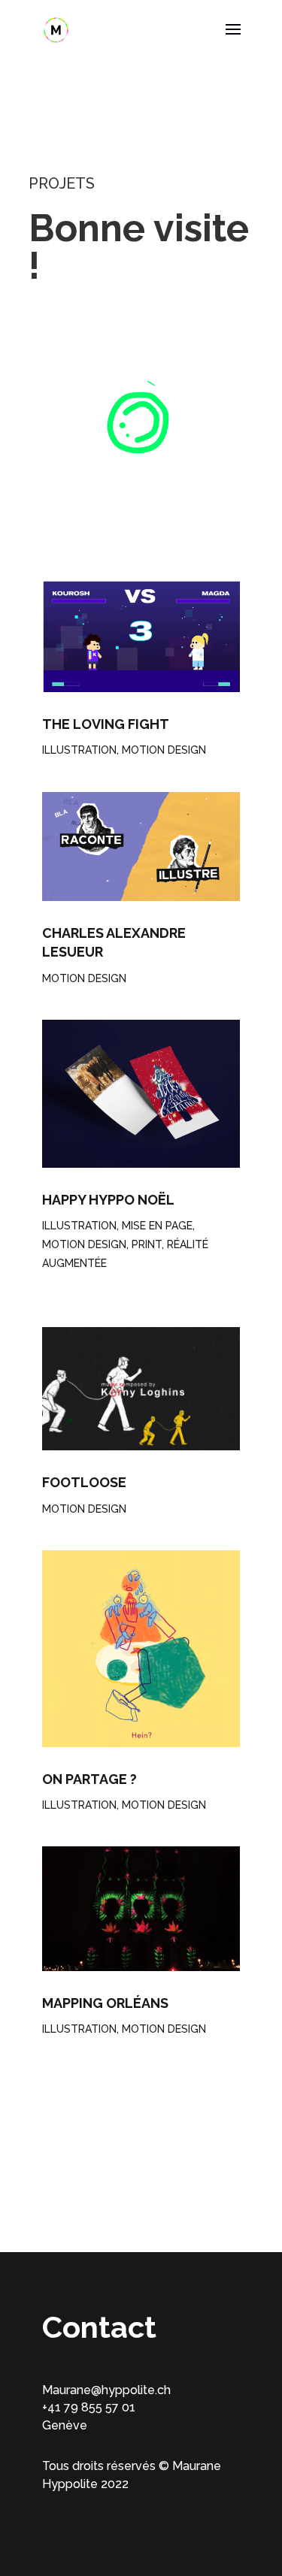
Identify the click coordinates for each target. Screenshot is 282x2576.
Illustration (79, 750)
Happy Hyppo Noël (108, 1200)
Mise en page (157, 1226)
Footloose (84, 1482)
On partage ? (89, 1779)
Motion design (164, 750)
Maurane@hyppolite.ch (106, 2390)
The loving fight (106, 724)
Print (147, 1244)
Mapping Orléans (105, 2003)
